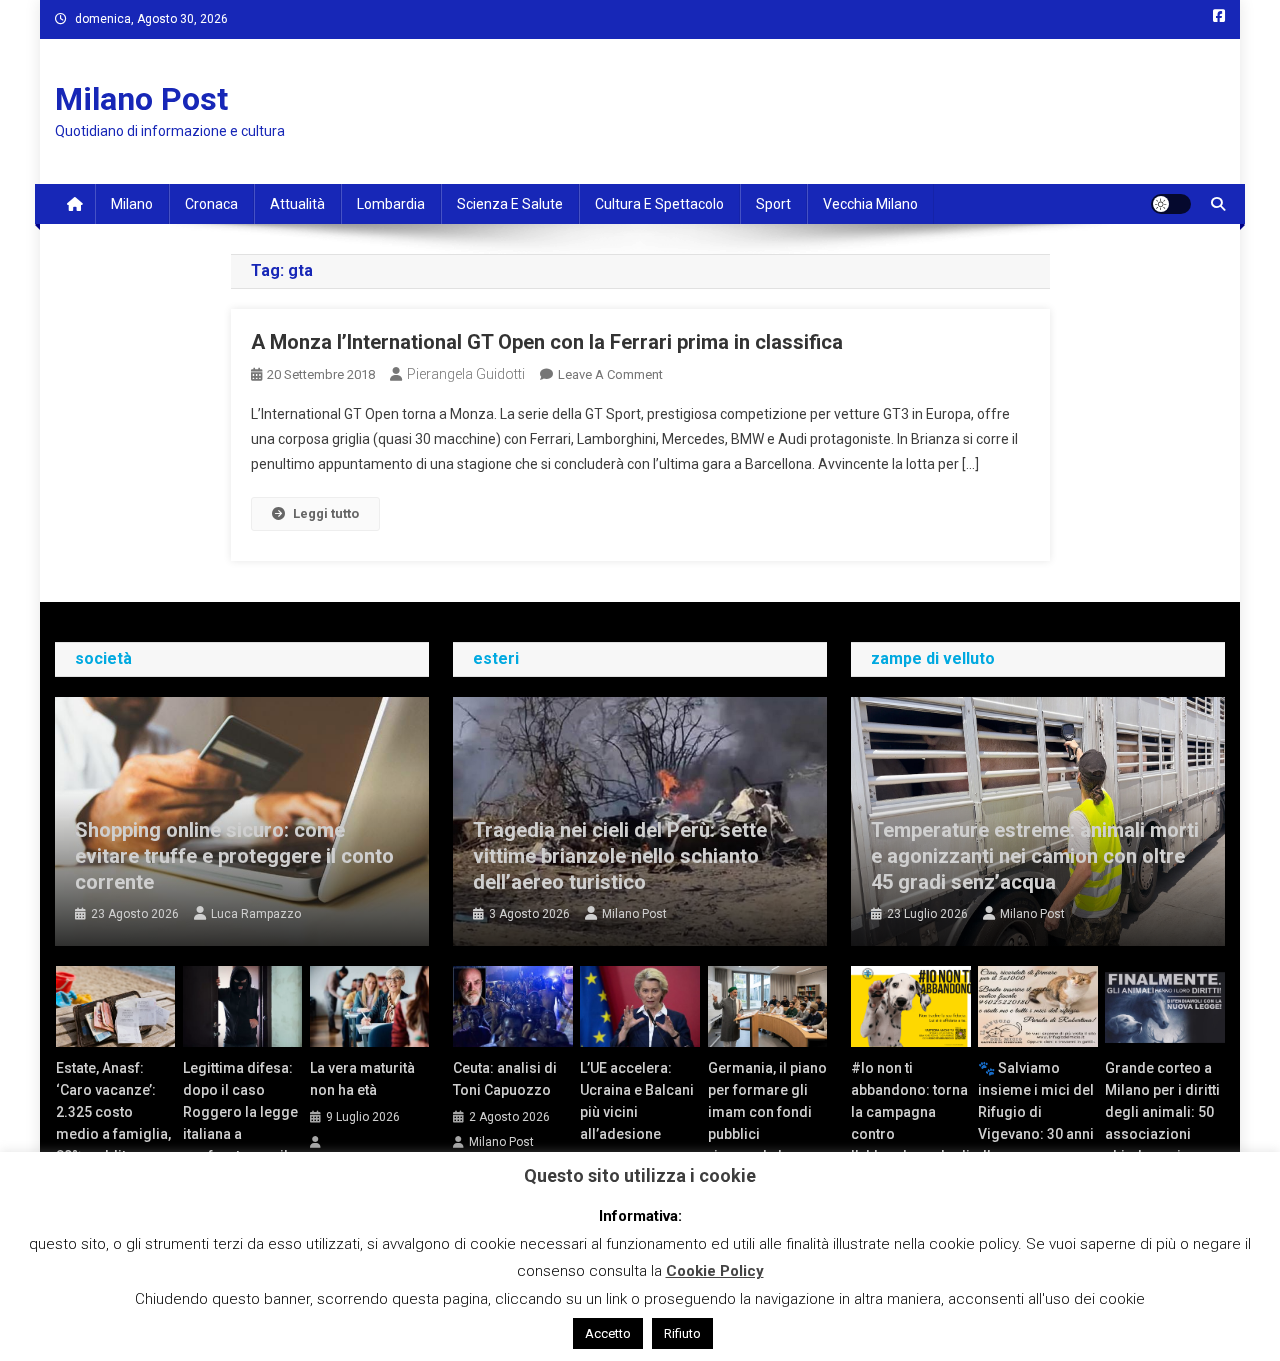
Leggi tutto (326, 513)
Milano (132, 204)
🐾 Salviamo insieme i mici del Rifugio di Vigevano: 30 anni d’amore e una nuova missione (1036, 1123)
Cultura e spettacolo (659, 204)
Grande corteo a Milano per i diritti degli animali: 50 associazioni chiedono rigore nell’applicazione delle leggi (1162, 1134)
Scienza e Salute (510, 204)
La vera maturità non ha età (362, 1079)
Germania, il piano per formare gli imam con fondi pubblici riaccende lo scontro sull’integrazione (767, 1134)
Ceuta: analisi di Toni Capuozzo (505, 1079)
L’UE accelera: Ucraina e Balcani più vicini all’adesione (637, 1101)
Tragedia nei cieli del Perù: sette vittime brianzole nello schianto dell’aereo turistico (620, 856)
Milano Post (141, 99)
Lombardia (391, 204)
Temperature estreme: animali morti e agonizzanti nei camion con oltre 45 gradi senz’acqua (1035, 856)
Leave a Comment (610, 374)
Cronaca (211, 204)
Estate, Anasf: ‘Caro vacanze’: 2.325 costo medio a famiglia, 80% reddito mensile (113, 1123)
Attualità (297, 204)
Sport (773, 204)
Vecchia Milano (870, 204)
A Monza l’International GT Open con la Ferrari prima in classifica (547, 342)
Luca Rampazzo (256, 914)
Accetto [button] (608, 1333)
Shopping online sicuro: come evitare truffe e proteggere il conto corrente (234, 856)
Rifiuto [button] (682, 1333)
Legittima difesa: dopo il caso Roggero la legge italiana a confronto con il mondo (240, 1123)
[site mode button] (1171, 204)
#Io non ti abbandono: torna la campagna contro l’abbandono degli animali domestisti (910, 1134)
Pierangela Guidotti (466, 374)
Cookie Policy (715, 1271)
